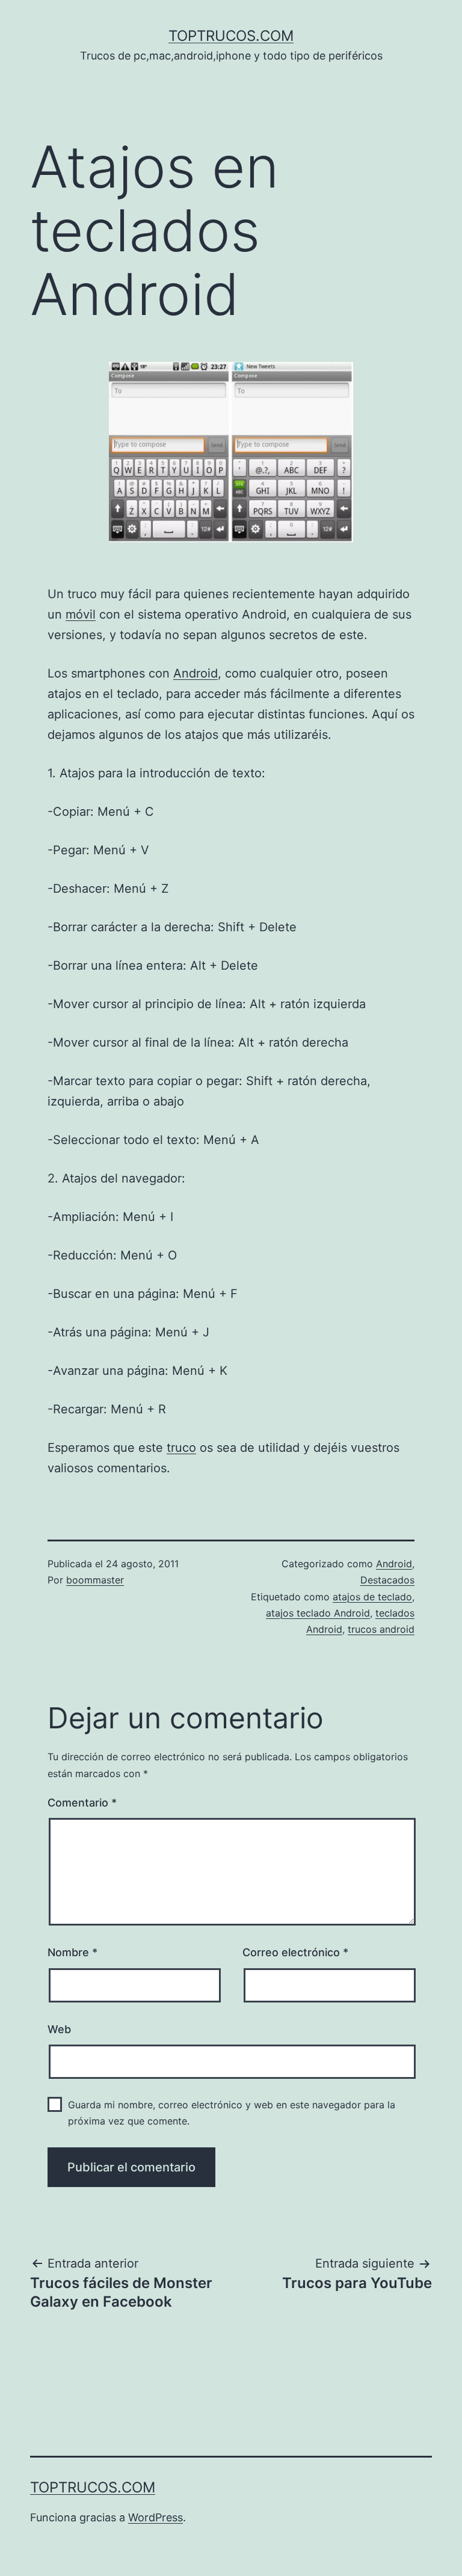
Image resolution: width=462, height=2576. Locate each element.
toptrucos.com (231, 36)
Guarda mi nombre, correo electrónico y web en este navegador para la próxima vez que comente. (232, 2113)
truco (181, 1448)
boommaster (95, 1580)
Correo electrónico (295, 1952)
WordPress (156, 2517)
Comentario (82, 1803)
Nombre (72, 1952)
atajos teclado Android (318, 1613)
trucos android (381, 1629)
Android (196, 673)
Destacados (387, 1580)
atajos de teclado (372, 1597)
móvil (81, 614)
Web (59, 2029)
